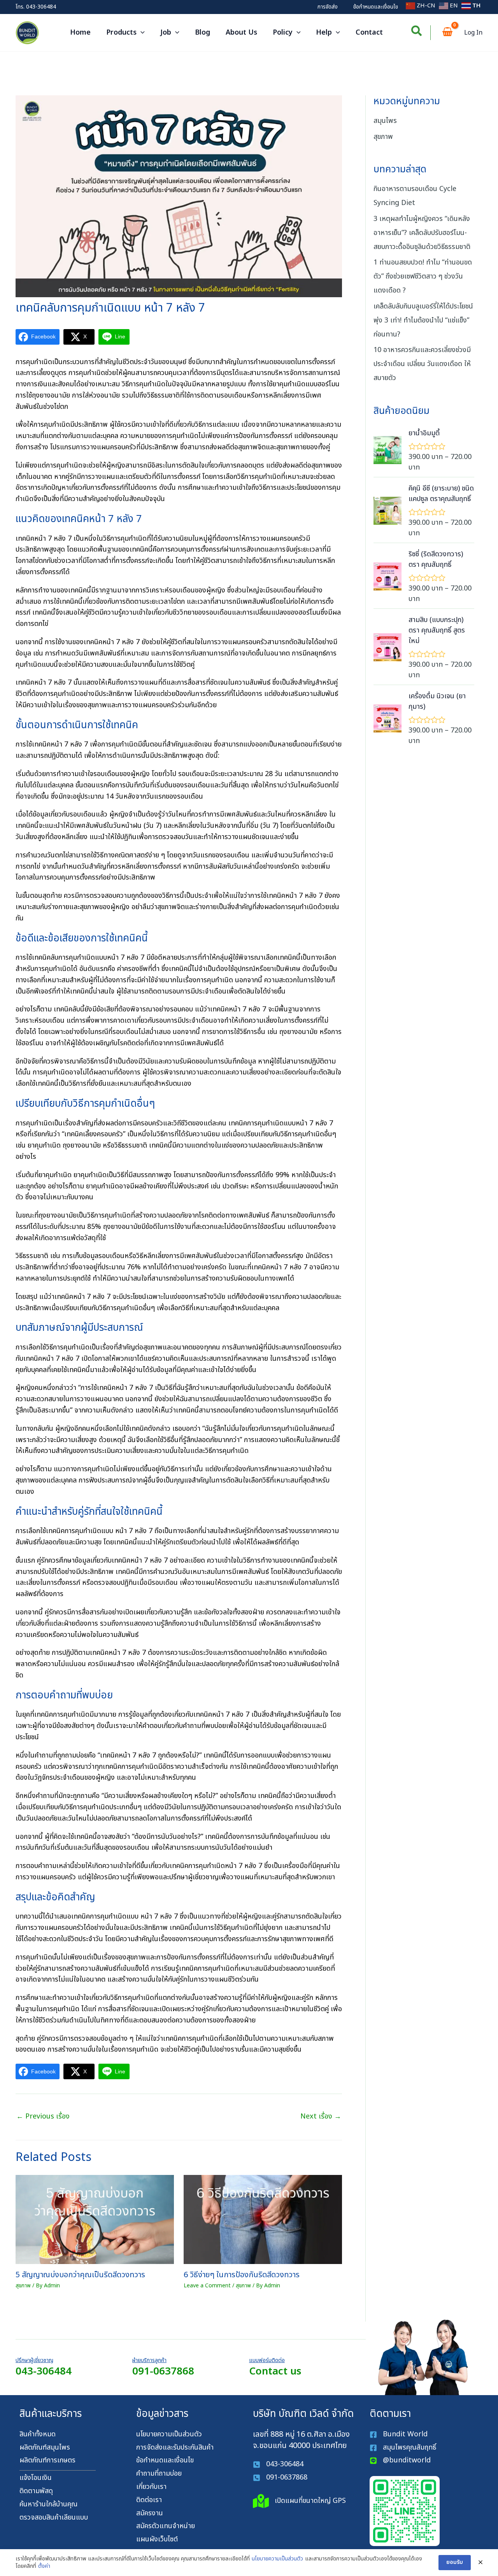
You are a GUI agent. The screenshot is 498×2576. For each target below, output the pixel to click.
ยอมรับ (455, 2562)
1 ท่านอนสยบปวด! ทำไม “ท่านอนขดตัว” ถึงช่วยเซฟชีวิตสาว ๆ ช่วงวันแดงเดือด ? (423, 276)
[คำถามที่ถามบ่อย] (159, 2474)
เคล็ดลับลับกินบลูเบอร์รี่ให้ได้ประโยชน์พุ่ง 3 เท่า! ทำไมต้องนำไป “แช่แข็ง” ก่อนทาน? (423, 320)
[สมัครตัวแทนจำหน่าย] (166, 2526)
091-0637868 (163, 2371)
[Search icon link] (417, 33)
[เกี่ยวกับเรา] (151, 2487)
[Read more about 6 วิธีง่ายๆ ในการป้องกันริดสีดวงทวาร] (263, 2219)
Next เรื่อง (321, 2116)
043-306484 (41, 7)
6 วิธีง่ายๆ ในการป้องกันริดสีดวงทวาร (242, 2275)
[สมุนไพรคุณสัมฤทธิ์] (404, 2448)
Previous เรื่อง (43, 2116)
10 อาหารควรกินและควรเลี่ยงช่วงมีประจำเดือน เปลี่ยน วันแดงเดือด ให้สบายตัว (422, 364)
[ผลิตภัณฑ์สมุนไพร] (45, 2448)
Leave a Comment (207, 2286)
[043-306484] (278, 2465)
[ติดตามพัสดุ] (36, 2491)
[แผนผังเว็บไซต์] (157, 2540)
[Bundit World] (399, 2435)
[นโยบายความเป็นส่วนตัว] (169, 2435)
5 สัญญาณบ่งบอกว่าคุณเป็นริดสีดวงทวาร (80, 2275)
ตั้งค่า (44, 2566)
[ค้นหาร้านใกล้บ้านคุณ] (48, 2505)
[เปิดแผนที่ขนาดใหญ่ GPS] (299, 2501)
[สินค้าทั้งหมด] (38, 2435)
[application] (141, 33)
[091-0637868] (280, 2478)
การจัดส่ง (328, 7)
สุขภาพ (23, 2286)
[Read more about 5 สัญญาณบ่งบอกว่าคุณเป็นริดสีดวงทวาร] (95, 2219)
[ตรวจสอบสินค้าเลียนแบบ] (54, 2518)
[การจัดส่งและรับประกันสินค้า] (175, 2448)
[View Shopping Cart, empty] (447, 33)
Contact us (275, 2371)
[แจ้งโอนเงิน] (36, 2478)
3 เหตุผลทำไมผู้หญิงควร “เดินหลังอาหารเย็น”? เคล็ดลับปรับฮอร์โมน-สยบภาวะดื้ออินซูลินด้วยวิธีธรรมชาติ (422, 233)
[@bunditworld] (400, 2461)
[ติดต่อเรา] (149, 2500)
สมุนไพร (385, 121)
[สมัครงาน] (150, 2514)
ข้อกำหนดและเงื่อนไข (376, 7)
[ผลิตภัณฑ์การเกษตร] (47, 2461)
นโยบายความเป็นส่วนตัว (277, 2559)
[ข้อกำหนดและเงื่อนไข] (165, 2461)
